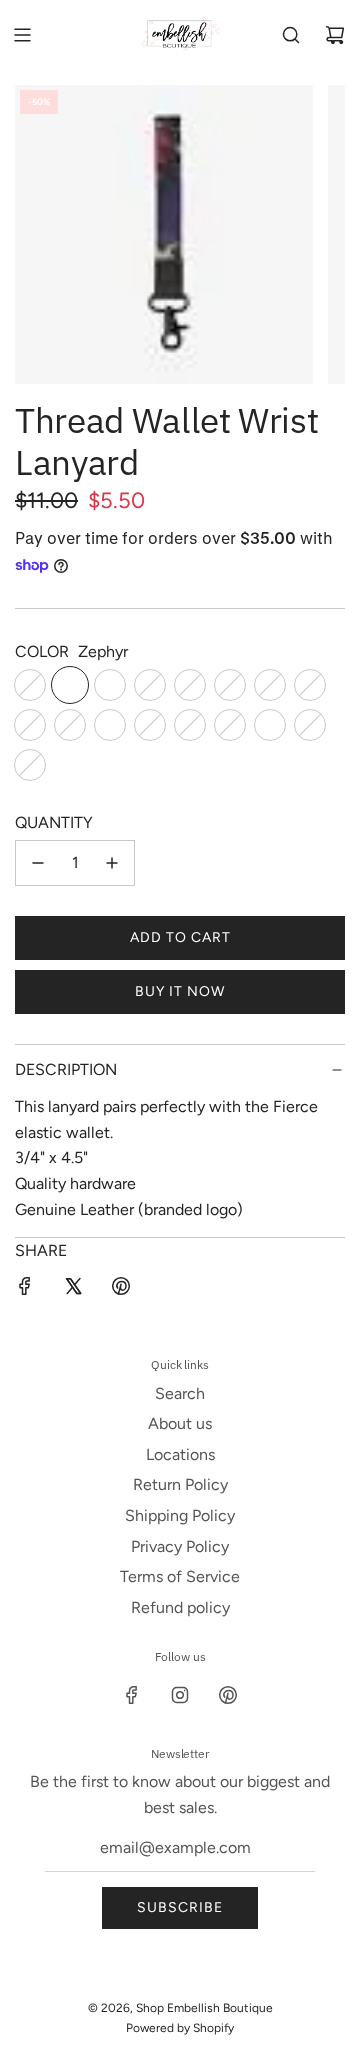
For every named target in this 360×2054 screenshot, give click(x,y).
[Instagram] (180, 1695)
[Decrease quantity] (38, 863)
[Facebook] (132, 1695)
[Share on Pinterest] (121, 1290)
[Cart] (335, 35)
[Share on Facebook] (25, 1290)
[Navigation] (22, 35)
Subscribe (180, 1907)
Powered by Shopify (180, 2028)
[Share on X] (73, 1290)
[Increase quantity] (112, 863)
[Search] (291, 35)
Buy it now (180, 991)
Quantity (54, 822)
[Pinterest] (228, 1695)
